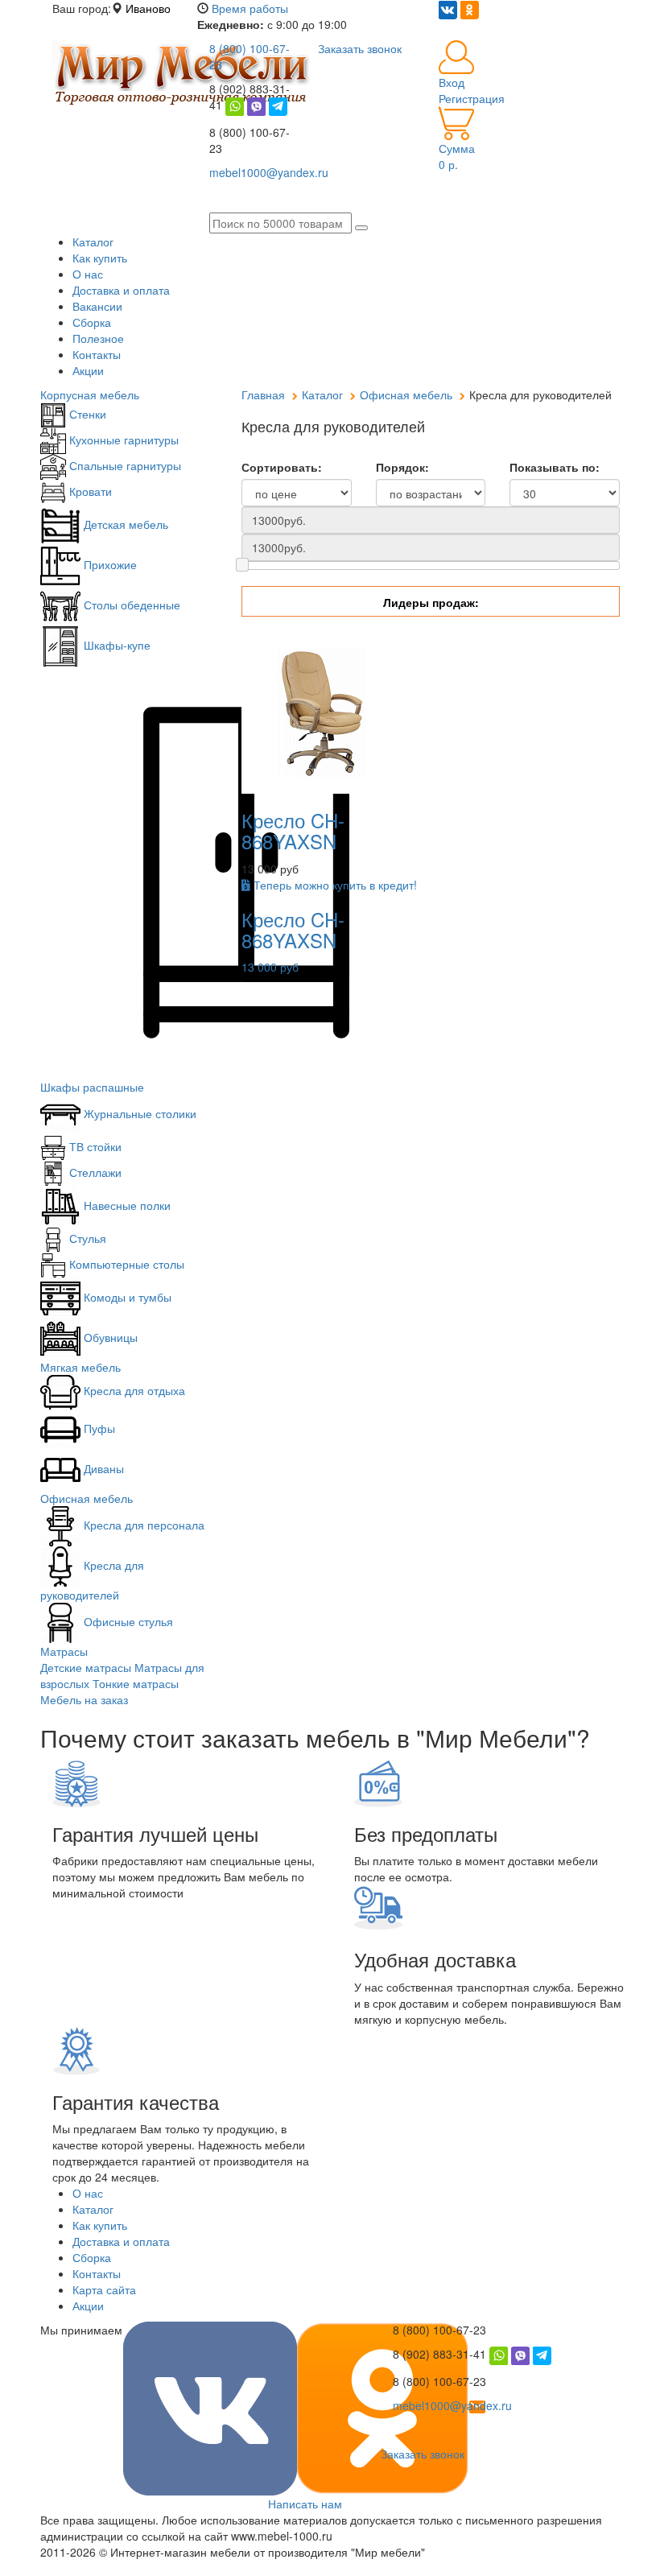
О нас (88, 274)
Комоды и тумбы (126, 1297)
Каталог (93, 242)
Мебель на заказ (84, 1699)
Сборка (92, 322)
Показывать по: (555, 467)
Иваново (148, 8)
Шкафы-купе (115, 645)
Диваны (102, 1468)
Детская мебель (124, 524)
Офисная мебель (87, 1498)
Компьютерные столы (125, 1264)
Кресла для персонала (142, 1525)
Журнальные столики (138, 1113)
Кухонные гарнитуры (122, 440)
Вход (452, 82)
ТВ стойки (94, 1146)
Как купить (100, 258)
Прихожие (109, 564)
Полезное (98, 338)
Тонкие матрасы (136, 1683)
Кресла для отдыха (133, 1390)
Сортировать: (282, 467)
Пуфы (98, 1428)
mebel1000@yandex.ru (452, 2405)
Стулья (86, 1238)
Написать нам (305, 2504)
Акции (88, 370)
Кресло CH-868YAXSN (293, 830)
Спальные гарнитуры (124, 465)
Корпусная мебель (90, 394)
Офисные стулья (127, 1621)
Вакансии (97, 306)
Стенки (86, 414)
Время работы (250, 8)
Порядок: (402, 467)
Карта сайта (104, 2289)
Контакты (97, 354)
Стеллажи (94, 1172)
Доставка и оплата (121, 290)
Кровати (89, 491)
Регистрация (472, 98)
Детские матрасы (86, 1667)
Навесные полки (126, 1205)
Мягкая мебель (80, 1367)
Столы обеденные (130, 605)
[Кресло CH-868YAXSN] (322, 711)
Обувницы (109, 1337)
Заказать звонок (423, 2454)
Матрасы (64, 1651)
